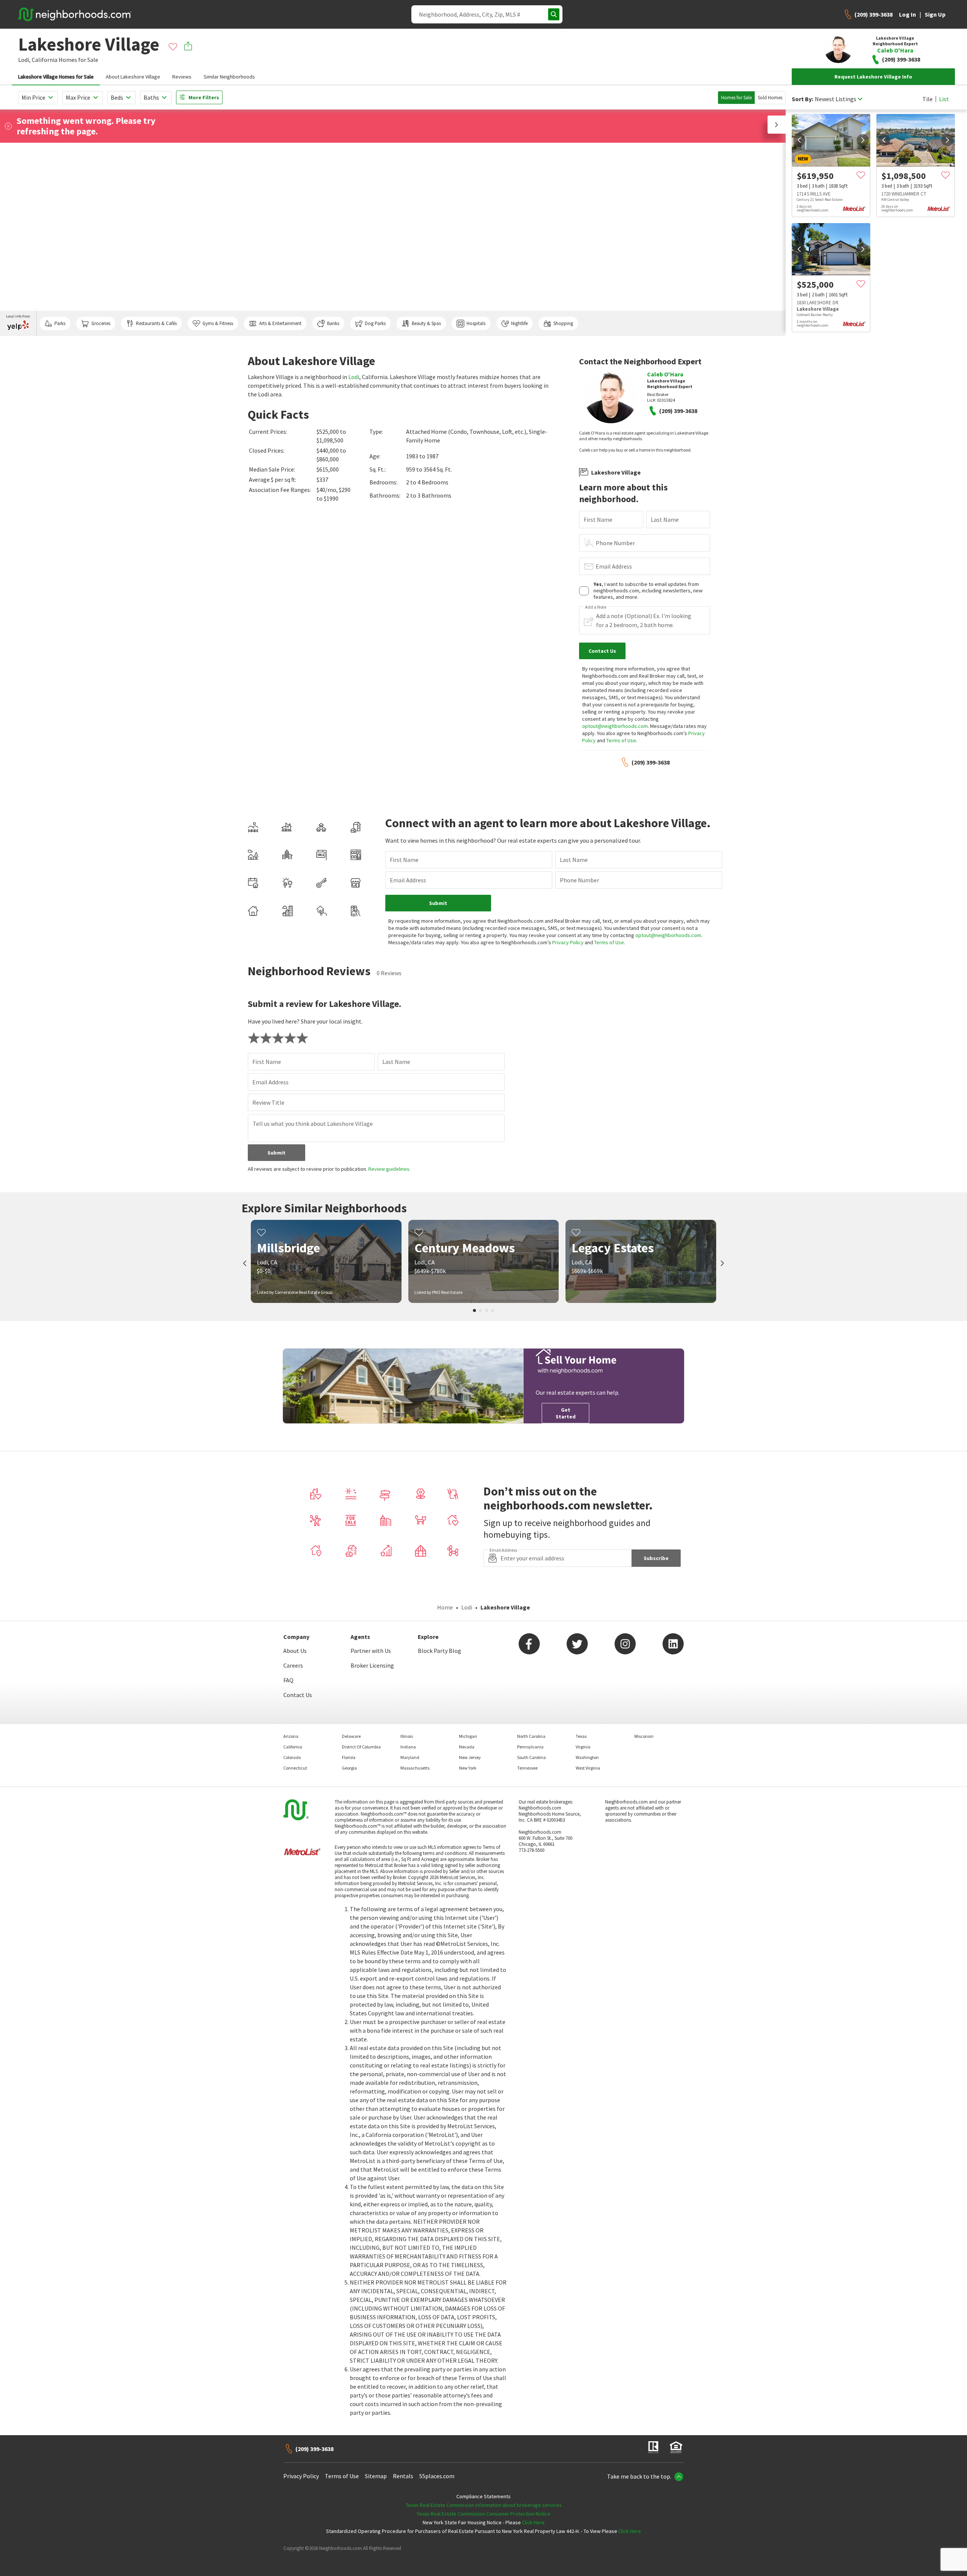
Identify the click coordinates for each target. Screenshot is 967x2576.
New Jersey (470, 1757)
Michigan (468, 1736)
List (944, 99)
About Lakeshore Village (133, 77)
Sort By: (802, 99)
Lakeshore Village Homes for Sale (56, 77)
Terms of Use (621, 740)
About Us (295, 1651)
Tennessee (527, 1768)
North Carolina (531, 1736)
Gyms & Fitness (218, 323)
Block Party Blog (439, 1651)
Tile (928, 99)
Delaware (351, 1736)
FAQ (288, 1680)
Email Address (614, 566)
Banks (333, 323)
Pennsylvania (530, 1747)
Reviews (182, 77)
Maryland (410, 1757)
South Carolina (531, 1757)
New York (468, 1768)
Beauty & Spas (426, 323)
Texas (581, 1736)
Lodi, (24, 60)
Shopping (563, 323)
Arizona (291, 1736)
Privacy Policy (568, 942)
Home (445, 1607)
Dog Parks (375, 323)
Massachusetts (415, 1768)
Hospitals (476, 323)
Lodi (354, 377)
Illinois (407, 1736)
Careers (293, 1665)
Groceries (101, 323)
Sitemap (376, 2476)
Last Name (665, 520)
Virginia (583, 1747)
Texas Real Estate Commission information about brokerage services (484, 2505)
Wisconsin (644, 1736)
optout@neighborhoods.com (615, 726)
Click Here (533, 2522)
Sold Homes (770, 98)
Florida (349, 1757)
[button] (777, 125)
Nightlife (519, 323)
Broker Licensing (372, 1665)
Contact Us (298, 1695)
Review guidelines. (389, 1169)
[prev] (799, 140)
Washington (587, 1757)
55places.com (437, 2476)
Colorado (292, 1757)
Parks (60, 323)
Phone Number (615, 543)
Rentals (403, 2476)
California (45, 60)
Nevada (467, 1747)
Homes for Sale (736, 98)
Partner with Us (371, 1651)
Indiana (408, 1747)
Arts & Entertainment (280, 323)
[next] (863, 140)
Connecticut (295, 1768)
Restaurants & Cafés (156, 323)
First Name (598, 520)
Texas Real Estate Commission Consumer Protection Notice (483, 2514)
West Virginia (588, 1768)
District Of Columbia (361, 1747)
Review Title (268, 1102)
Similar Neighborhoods (229, 77)
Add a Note (596, 607)
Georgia (349, 1768)
